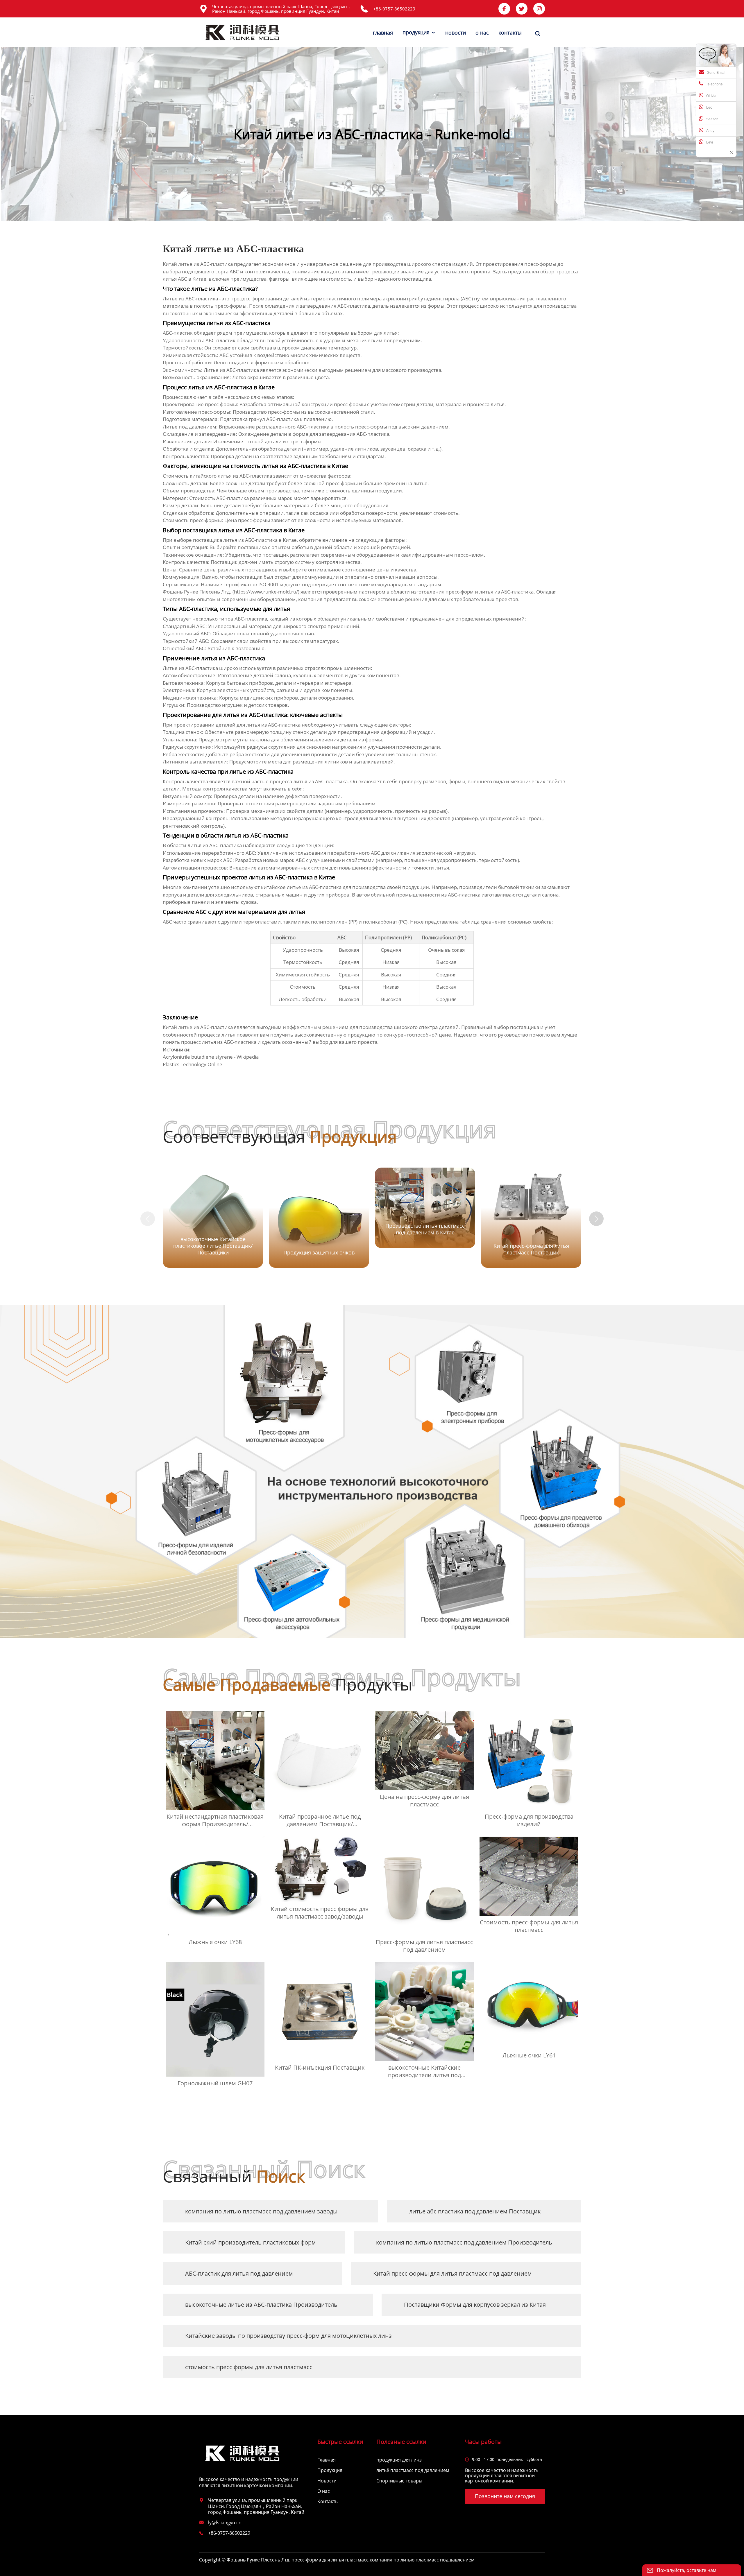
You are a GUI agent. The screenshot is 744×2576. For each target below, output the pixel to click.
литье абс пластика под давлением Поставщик (475, 2211)
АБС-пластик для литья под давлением (239, 2273)
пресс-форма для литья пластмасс (330, 2560)
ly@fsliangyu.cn (225, 2523)
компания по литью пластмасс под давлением (422, 2560)
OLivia (711, 96)
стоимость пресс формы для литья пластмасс (249, 2367)
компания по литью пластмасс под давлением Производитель (464, 2242)
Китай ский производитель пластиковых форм (251, 2242)
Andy (710, 131)
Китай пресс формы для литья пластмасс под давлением (453, 2273)
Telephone (714, 84)
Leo (709, 107)
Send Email (716, 73)
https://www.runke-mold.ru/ (266, 592)
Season (712, 119)
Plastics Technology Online (193, 1064)
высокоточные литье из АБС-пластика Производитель (261, 2305)
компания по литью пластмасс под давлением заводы (261, 2211)
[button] (596, 1219)
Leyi (710, 142)
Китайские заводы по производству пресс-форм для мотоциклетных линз (288, 2336)
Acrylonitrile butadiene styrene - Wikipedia (211, 1057)
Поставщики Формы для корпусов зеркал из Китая (475, 2305)
